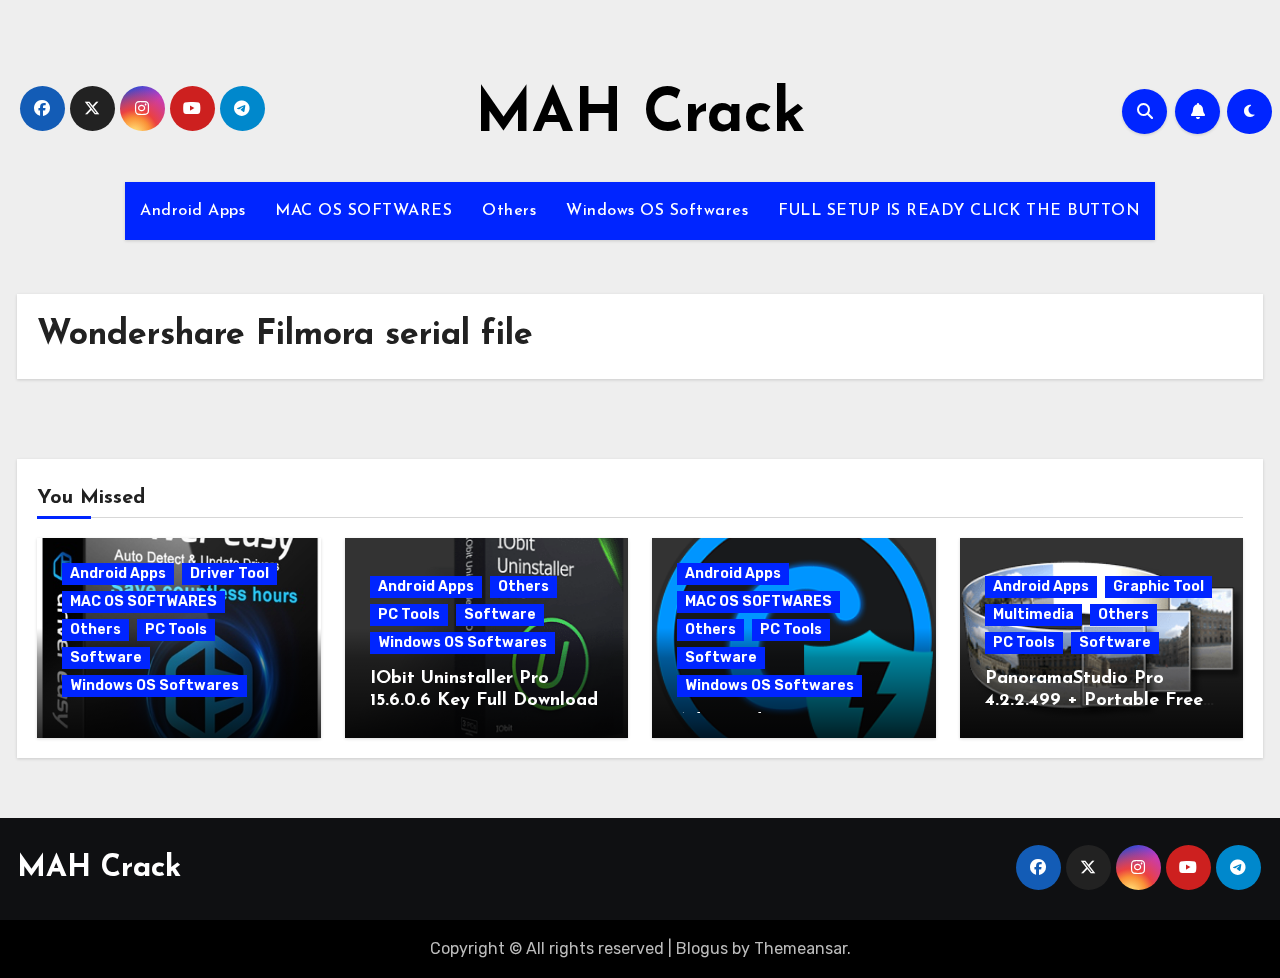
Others (509, 211)
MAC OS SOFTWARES (363, 211)
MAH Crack (640, 116)
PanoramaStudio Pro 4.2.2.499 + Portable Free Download (1094, 700)
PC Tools (176, 629)
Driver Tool (229, 573)
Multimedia (1033, 614)
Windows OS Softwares (657, 211)
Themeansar (800, 948)
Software (106, 657)
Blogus (702, 948)
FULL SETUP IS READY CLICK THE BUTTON (959, 211)
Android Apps (192, 211)
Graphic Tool (1158, 586)
